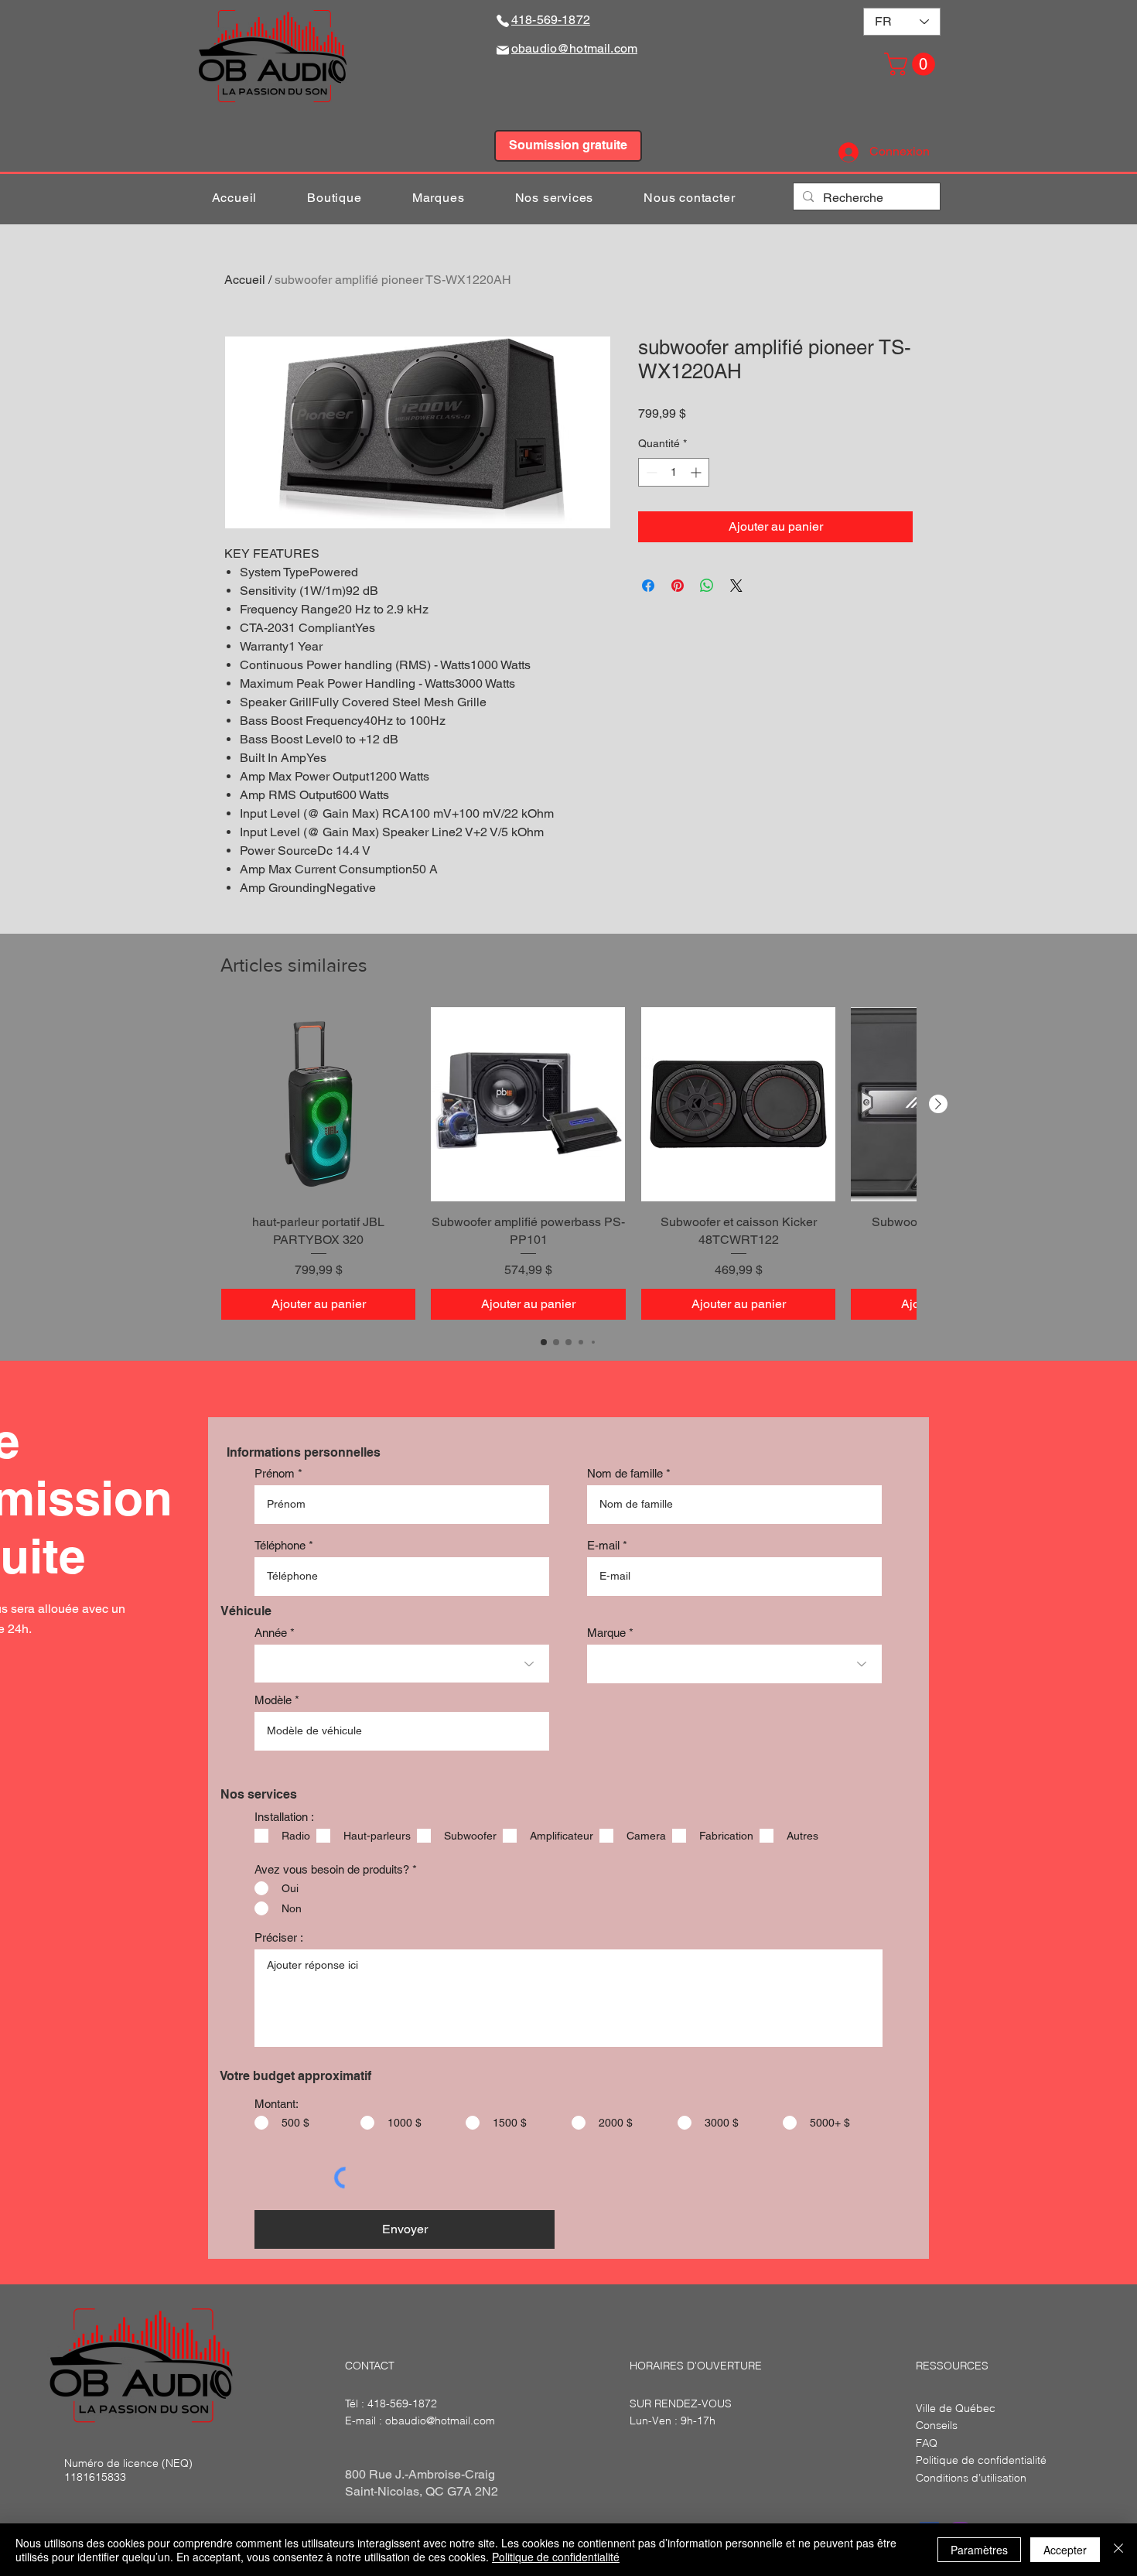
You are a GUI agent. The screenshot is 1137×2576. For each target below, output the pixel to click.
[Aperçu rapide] (318, 1104)
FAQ (927, 2443)
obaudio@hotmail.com (440, 2421)
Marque (606, 1633)
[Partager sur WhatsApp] (707, 586)
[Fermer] (1118, 2550)
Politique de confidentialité (556, 2557)
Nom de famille (625, 1473)
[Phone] (503, 20)
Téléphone (280, 1545)
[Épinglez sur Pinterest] (678, 586)
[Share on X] (736, 586)
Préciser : (279, 1937)
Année (271, 1633)
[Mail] (503, 50)
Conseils (937, 2425)
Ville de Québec (956, 2408)
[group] (568, 1163)
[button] (912, 64)
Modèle (273, 1700)
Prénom (275, 1473)
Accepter (1065, 2550)
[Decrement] (650, 472)
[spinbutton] (674, 472)
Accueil (245, 280)
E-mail (603, 1545)
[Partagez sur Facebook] (648, 586)
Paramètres (979, 2550)
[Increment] (697, 472)
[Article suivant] (938, 1104)
